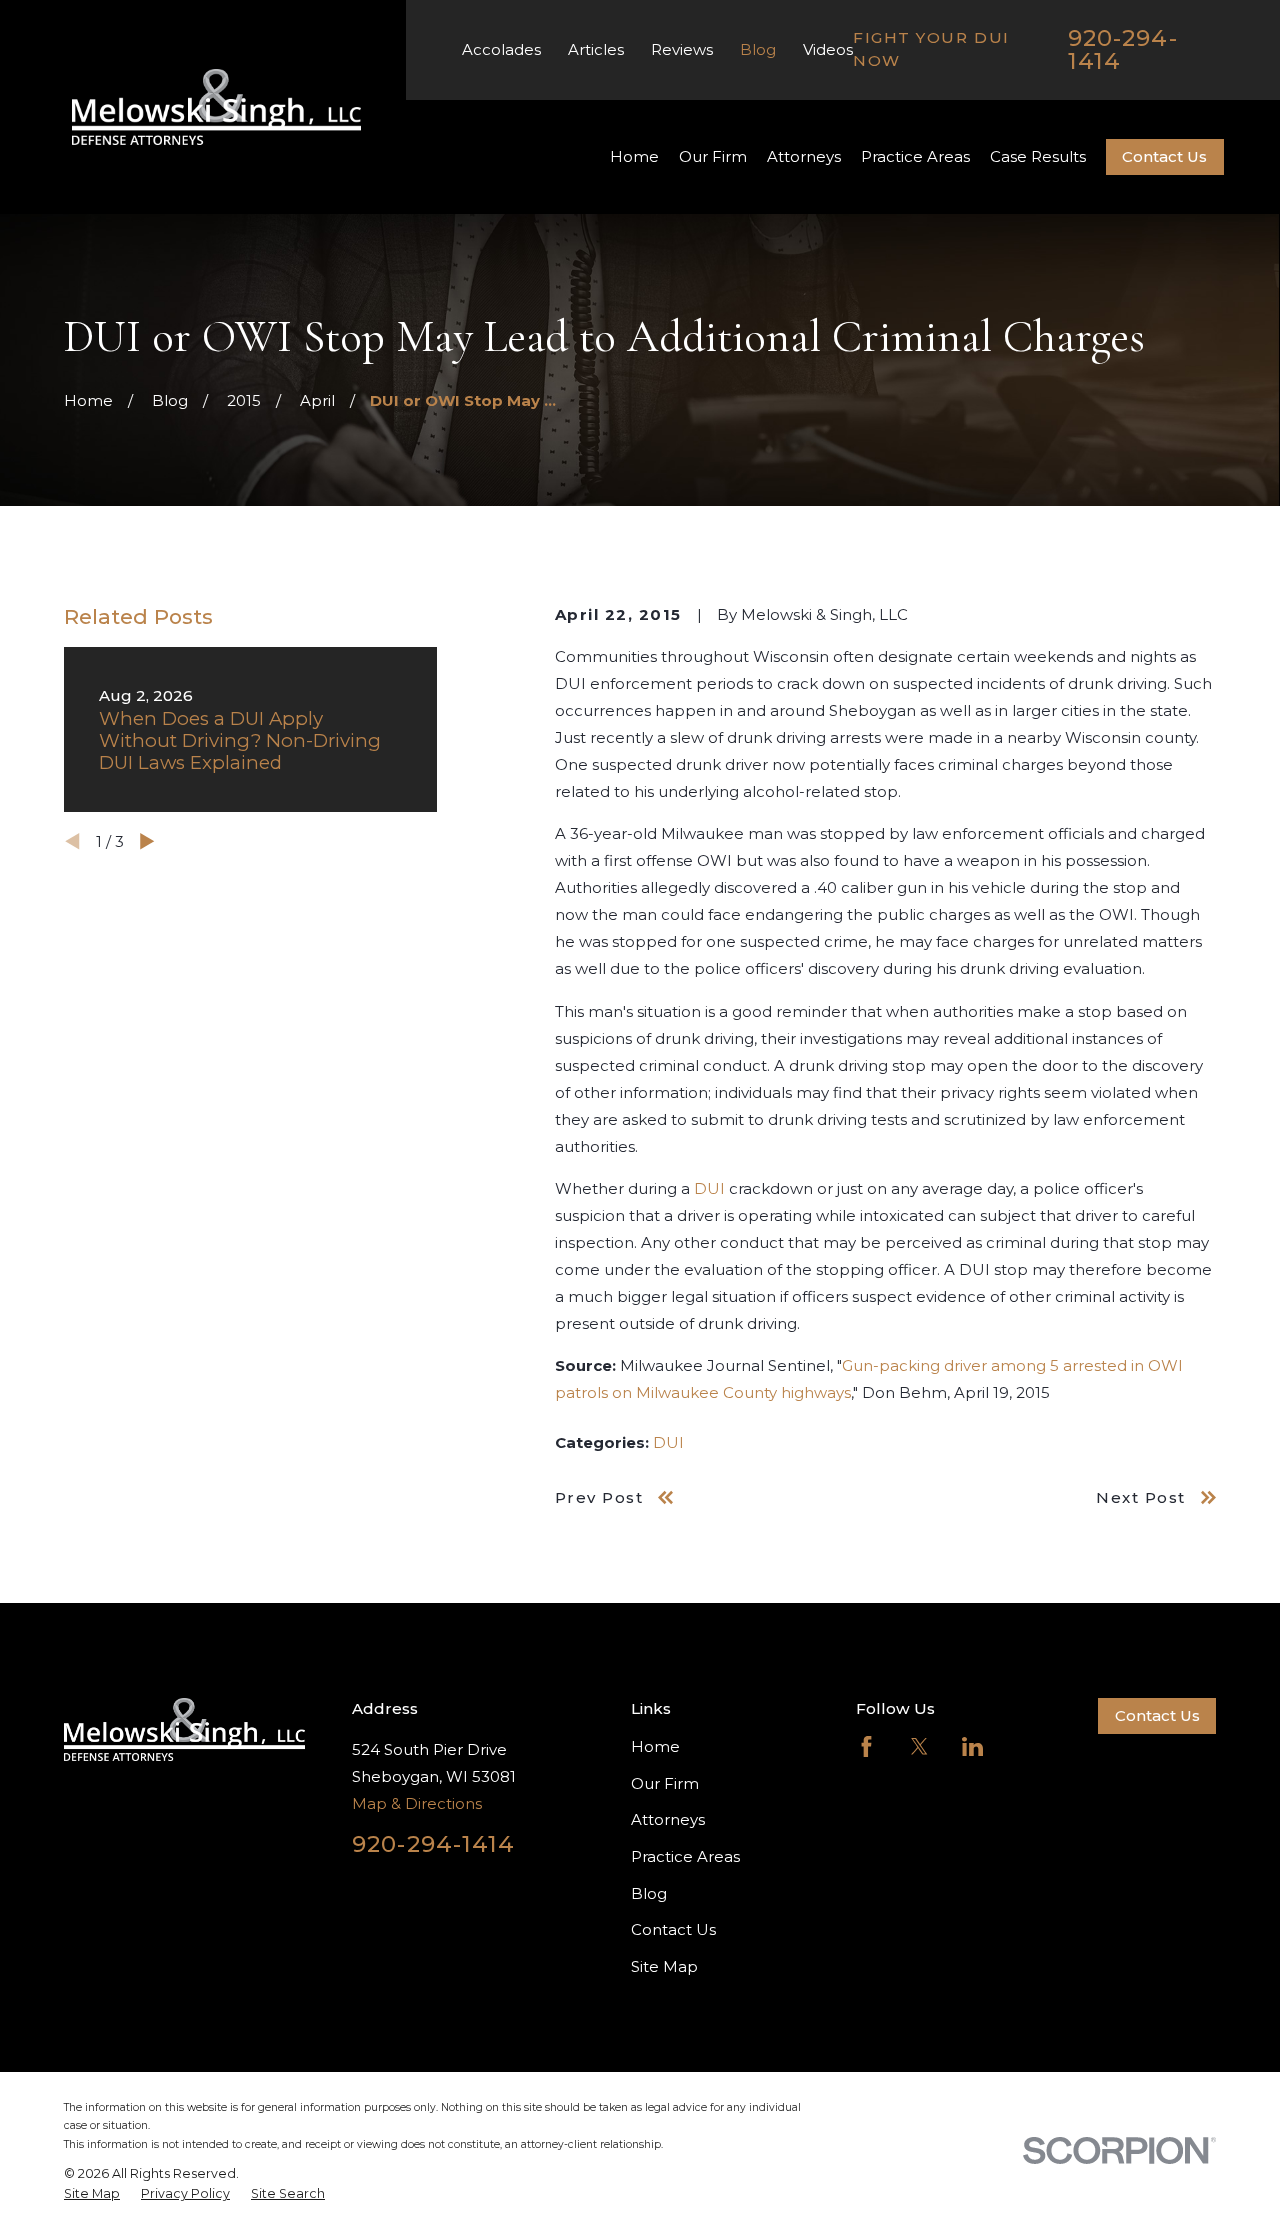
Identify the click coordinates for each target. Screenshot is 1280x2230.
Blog (758, 49)
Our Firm (665, 1783)
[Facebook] (866, 1746)
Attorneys (668, 1819)
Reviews (682, 49)
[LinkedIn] (972, 1746)
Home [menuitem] (634, 156)
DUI (709, 1188)
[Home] (217, 107)
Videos (828, 49)
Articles (596, 49)
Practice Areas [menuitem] (915, 156)
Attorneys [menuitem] (804, 156)
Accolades (501, 49)
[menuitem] (92, 2194)
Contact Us (1164, 156)
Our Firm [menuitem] (713, 156)
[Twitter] (919, 1746)
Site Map (664, 1966)
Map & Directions (417, 1803)
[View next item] (147, 841)
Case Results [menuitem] (1038, 156)
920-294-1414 (1123, 49)
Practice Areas (685, 1856)
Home (655, 1746)
